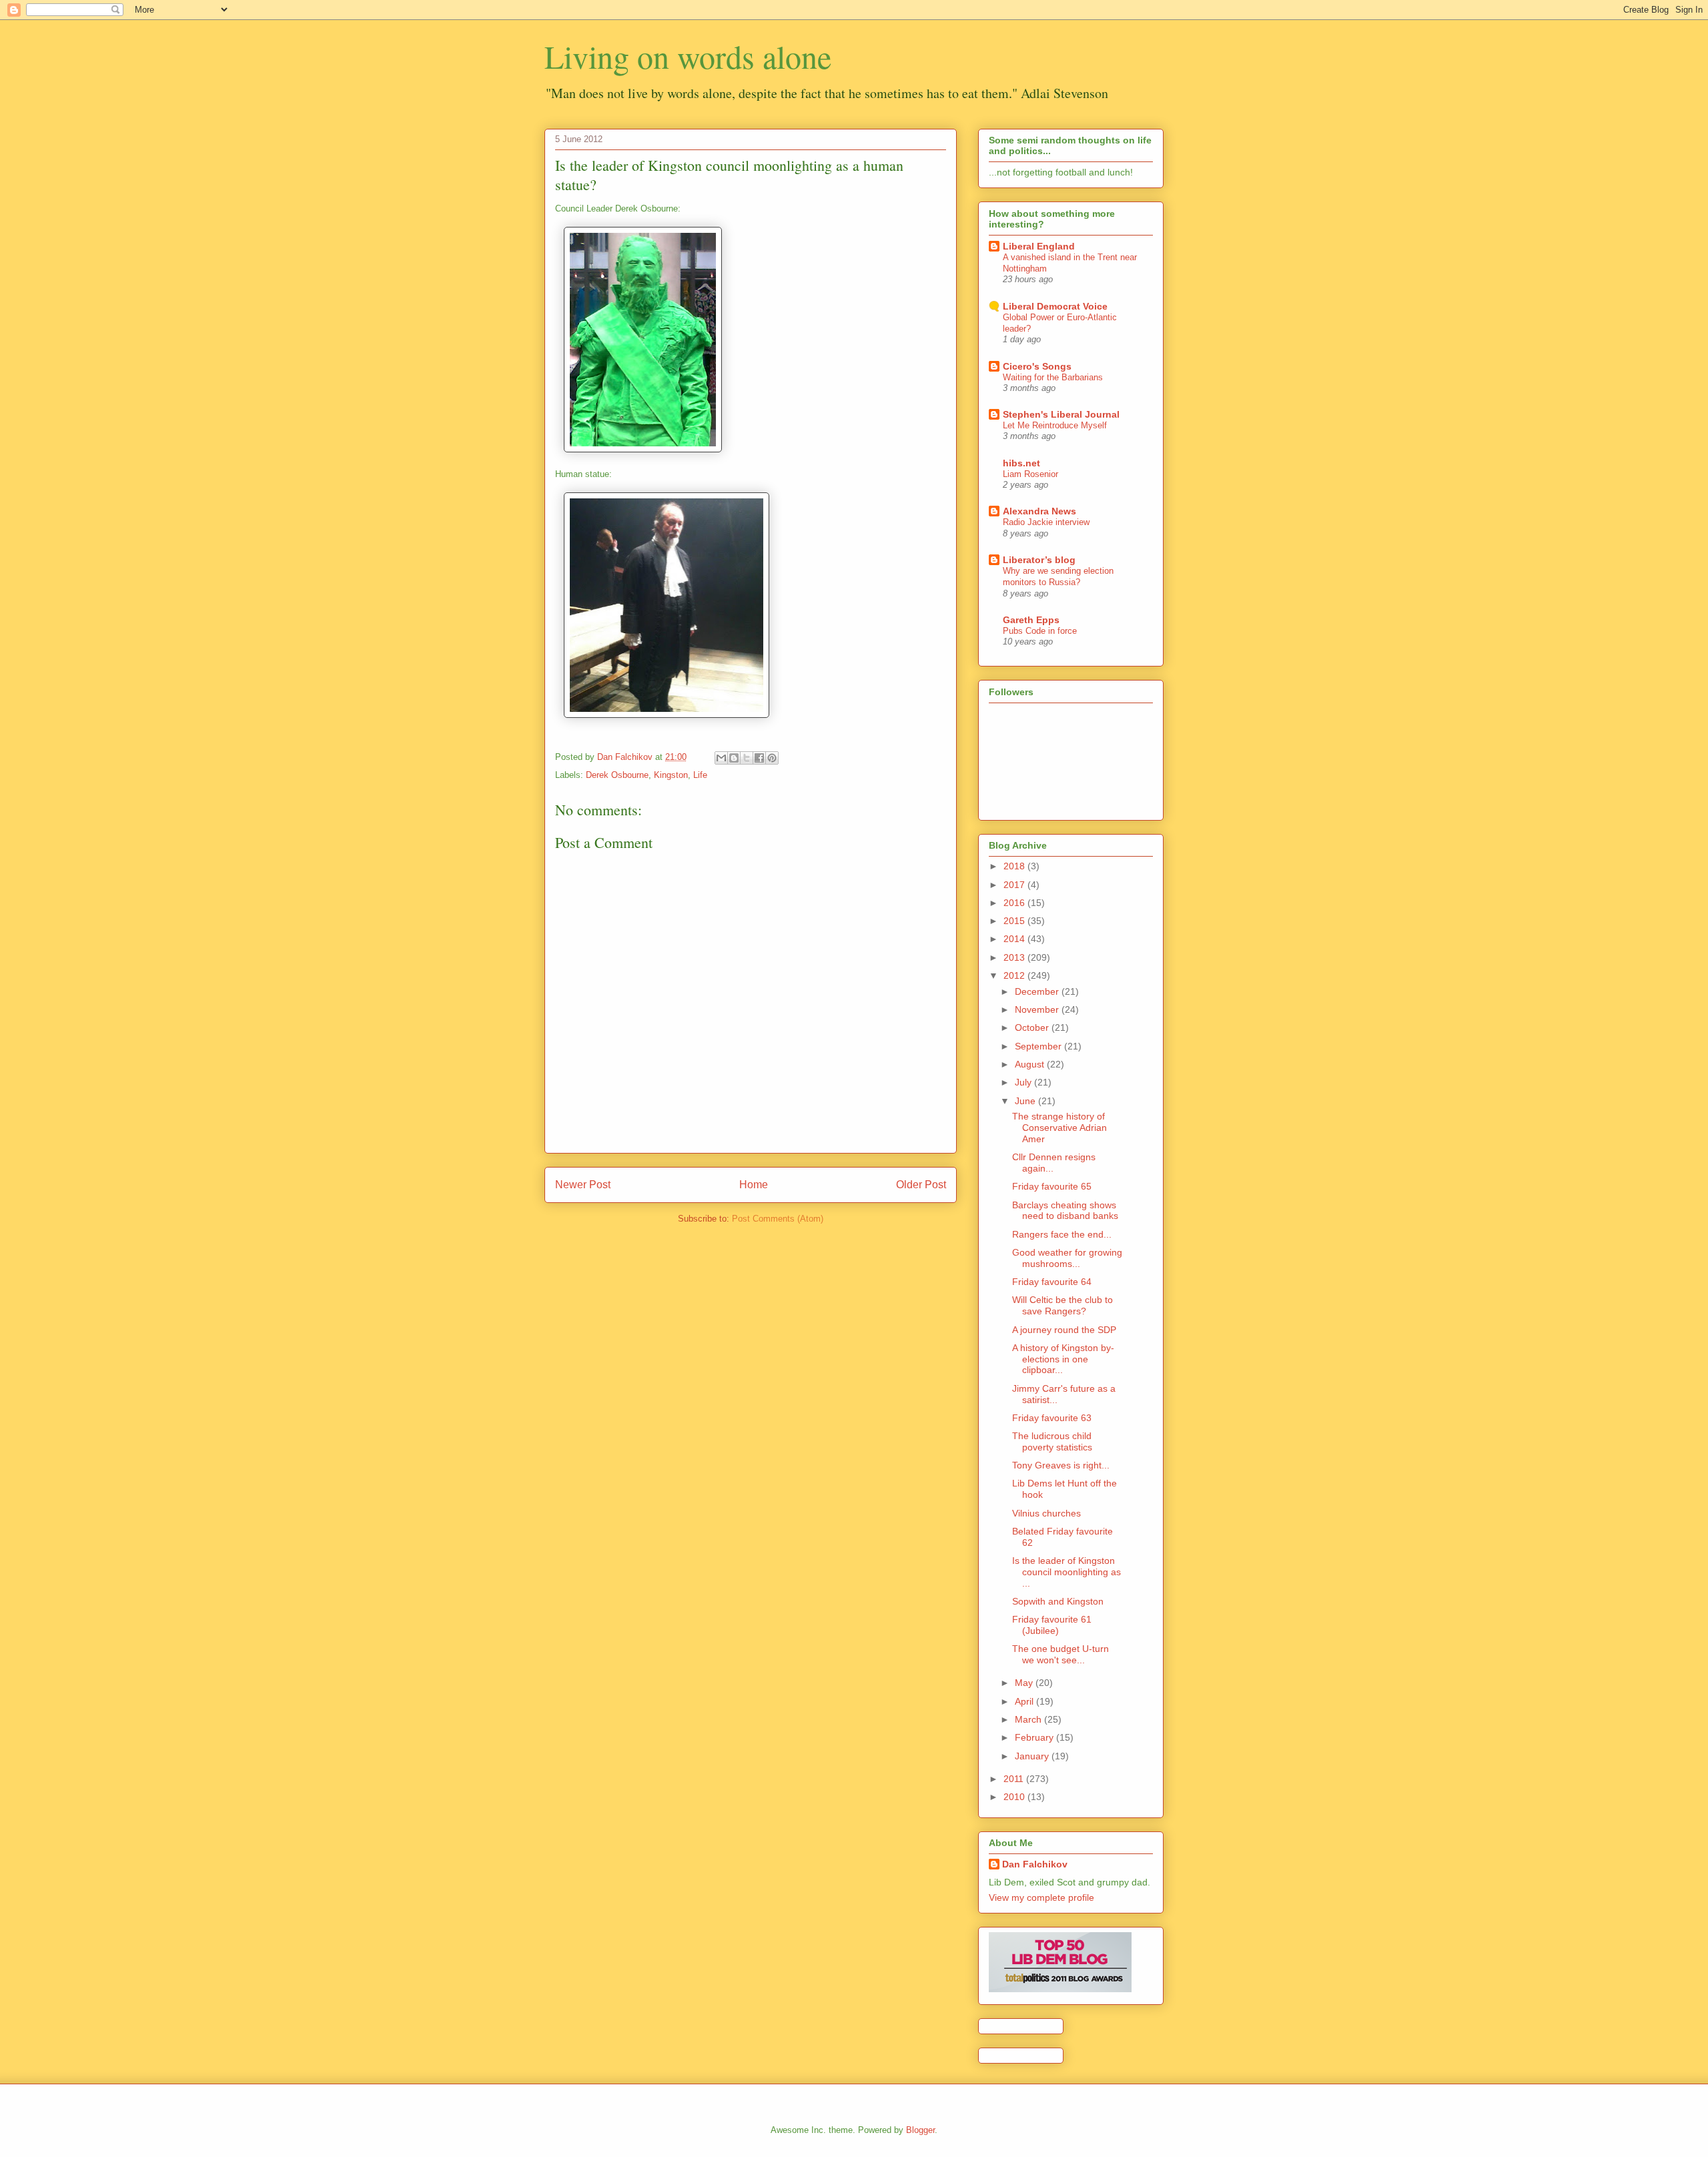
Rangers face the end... (1062, 1234)
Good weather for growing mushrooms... (1067, 1258)
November (1038, 1009)
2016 (1015, 903)
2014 (1015, 939)
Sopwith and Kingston (1058, 1601)
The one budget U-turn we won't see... (1060, 1654)
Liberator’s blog (1039, 560)
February (1035, 1737)
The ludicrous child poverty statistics (1052, 1441)
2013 (1015, 957)
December (1038, 991)
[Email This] (721, 758)
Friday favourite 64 (1052, 1282)
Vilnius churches (1046, 1513)
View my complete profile (1041, 1897)
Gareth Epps (1031, 620)
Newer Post (583, 1185)
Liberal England (1039, 246)
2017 (1015, 885)
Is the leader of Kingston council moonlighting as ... (1066, 1572)
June (1026, 1101)
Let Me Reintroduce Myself (1055, 425)
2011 (1015, 1779)
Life (700, 775)
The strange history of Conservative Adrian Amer (1059, 1128)
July (1024, 1082)
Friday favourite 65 (1052, 1186)
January (1033, 1756)
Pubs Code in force (1040, 631)
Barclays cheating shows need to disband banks (1065, 1211)
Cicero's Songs (1037, 366)
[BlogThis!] (734, 758)
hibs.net (1021, 463)
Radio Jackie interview (1046, 522)
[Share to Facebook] (759, 758)
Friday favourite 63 (1052, 1418)
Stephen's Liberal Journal (1061, 414)
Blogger (920, 2130)
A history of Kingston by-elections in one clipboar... (1063, 1359)
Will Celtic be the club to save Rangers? (1062, 1305)
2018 (1015, 866)
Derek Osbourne (617, 775)
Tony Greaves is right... (1061, 1465)
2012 (1015, 975)
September (1039, 1046)
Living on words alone (688, 56)
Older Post (921, 1185)
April (1025, 1701)
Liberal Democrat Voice (1055, 306)
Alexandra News (1039, 511)
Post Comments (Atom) (778, 1219)
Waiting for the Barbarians (1053, 377)
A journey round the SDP (1064, 1330)
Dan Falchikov (1035, 1864)
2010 (1015, 1797)
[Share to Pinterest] (772, 758)
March (1029, 1719)
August (1031, 1064)
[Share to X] (747, 758)
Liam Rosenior (1030, 474)
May (1025, 1683)
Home (754, 1185)
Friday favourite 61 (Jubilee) (1052, 1625)
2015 (1015, 921)
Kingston (671, 775)
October (1033, 1027)
